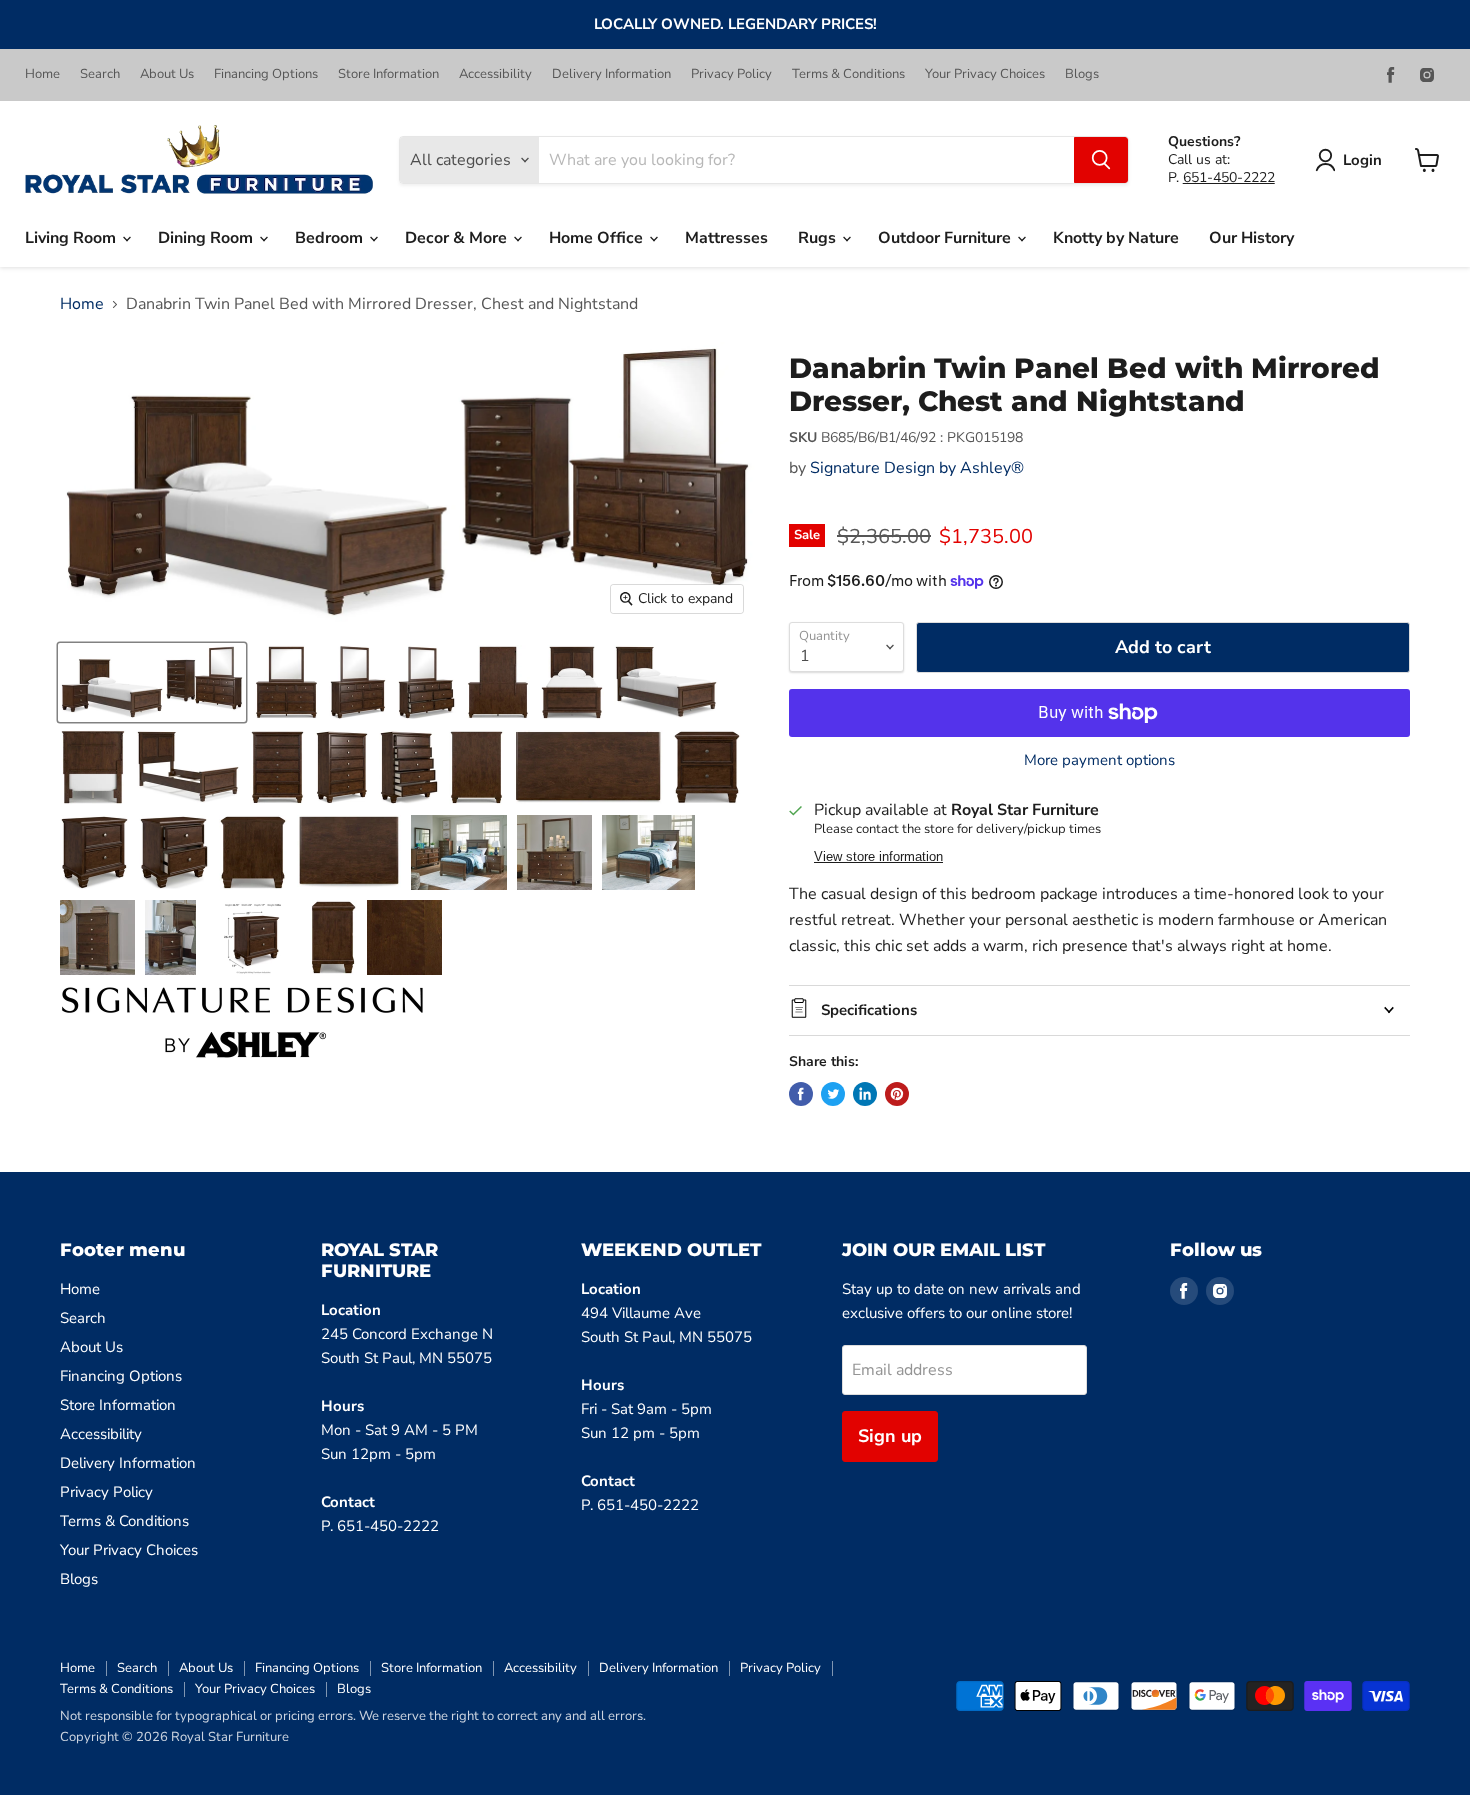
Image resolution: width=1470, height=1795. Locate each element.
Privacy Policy (731, 74)
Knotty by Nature (1116, 238)
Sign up (890, 1436)
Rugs (819, 238)
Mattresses (726, 238)
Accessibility (495, 74)
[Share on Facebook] (801, 1094)
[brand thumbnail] (242, 1022)
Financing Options (266, 74)
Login (1362, 160)
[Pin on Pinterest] (897, 1094)
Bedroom (331, 238)
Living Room (72, 238)
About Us (167, 74)
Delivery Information (611, 74)
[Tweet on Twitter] (833, 1094)
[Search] (1101, 160)
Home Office (598, 238)
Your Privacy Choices (985, 74)
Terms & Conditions (848, 74)
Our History (1251, 238)
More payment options (1099, 760)
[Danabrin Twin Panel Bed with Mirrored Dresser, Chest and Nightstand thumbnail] (152, 682)
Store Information (388, 74)
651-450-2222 (1229, 177)
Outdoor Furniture (946, 238)
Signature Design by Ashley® (917, 468)
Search (100, 74)
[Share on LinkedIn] (865, 1094)
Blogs (1082, 74)
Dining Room (207, 238)
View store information (878, 857)
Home (42, 74)
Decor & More (458, 238)
